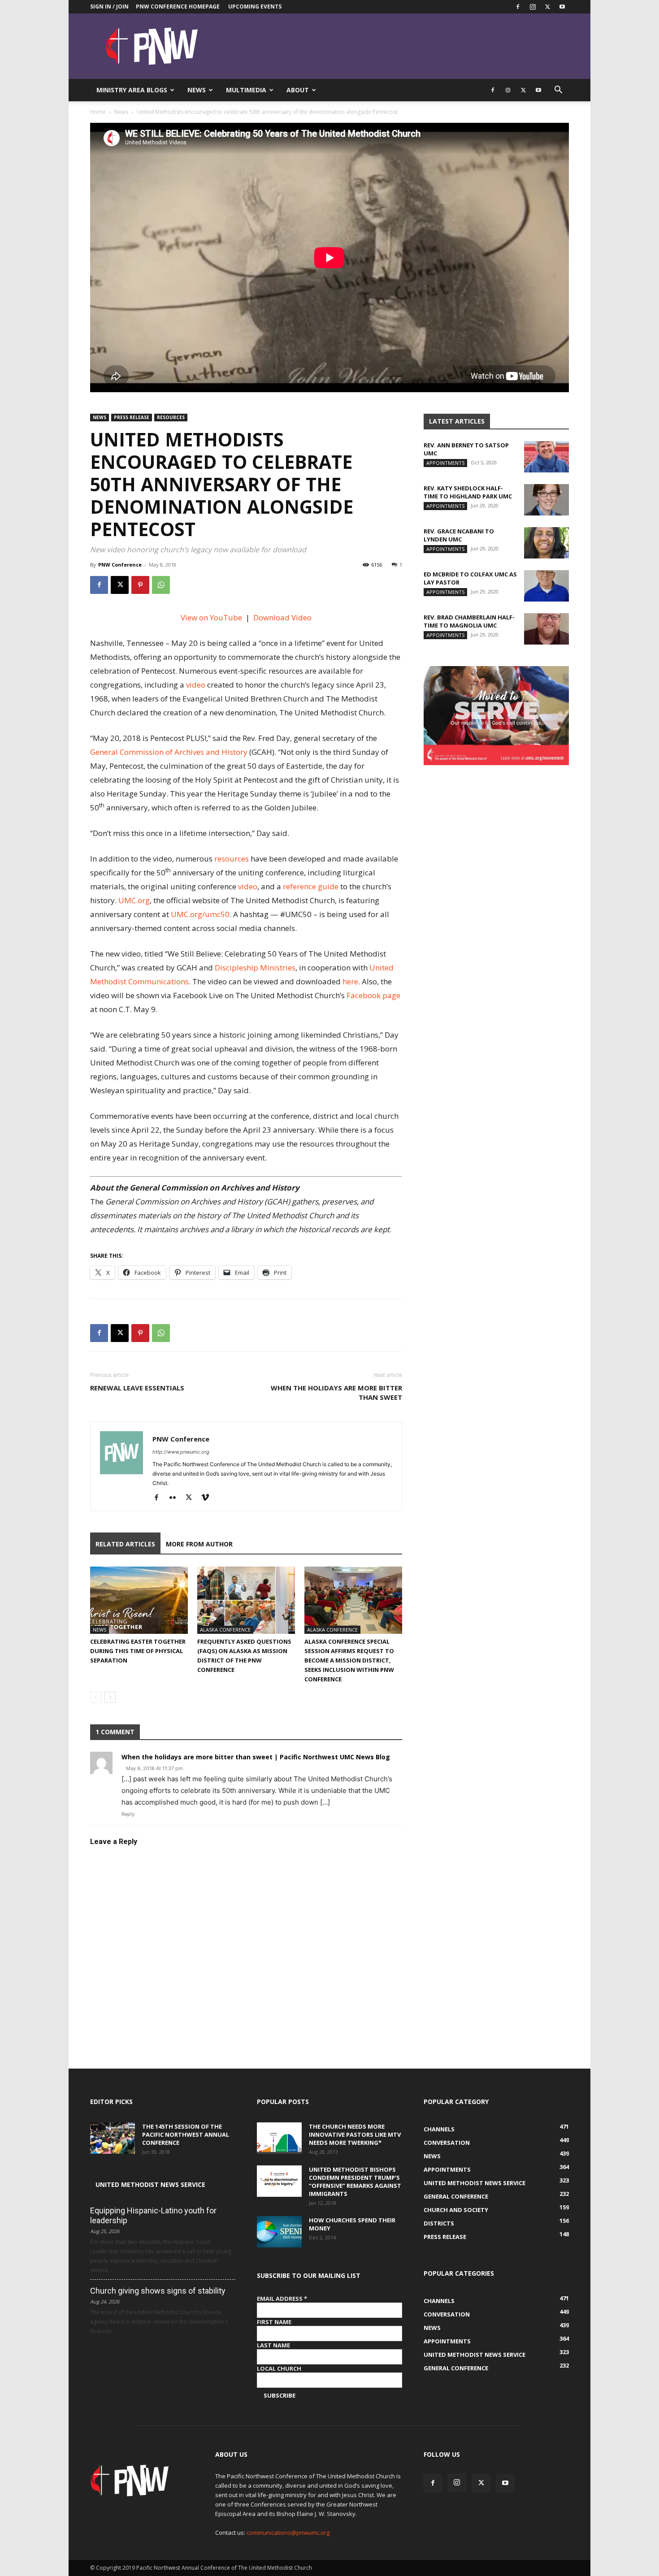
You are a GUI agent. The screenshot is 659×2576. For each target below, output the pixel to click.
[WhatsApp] (161, 585)
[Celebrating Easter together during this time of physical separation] (139, 1600)
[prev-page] (96, 1697)
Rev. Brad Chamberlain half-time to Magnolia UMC (469, 621)
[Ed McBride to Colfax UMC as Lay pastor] (546, 586)
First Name (274, 2322)
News (197, 90)
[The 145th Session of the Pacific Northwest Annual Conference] (113, 2138)
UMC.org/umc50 (200, 914)
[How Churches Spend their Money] (279, 2232)
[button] (558, 91)
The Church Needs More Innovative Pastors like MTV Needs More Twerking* (355, 2134)
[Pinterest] (140, 585)
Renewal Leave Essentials (137, 1388)
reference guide (311, 886)
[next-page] (110, 1697)
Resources (171, 417)
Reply (128, 1814)
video (196, 685)
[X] (547, 7)
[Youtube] (562, 7)
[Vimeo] (208, 1498)
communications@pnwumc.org (288, 2533)
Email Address (282, 2299)
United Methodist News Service (150, 2184)
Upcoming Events (255, 6)
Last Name (273, 2345)
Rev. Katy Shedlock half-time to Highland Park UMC (468, 492)
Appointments (445, 463)
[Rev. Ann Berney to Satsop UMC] (546, 457)
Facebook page (373, 995)
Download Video (282, 617)
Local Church (279, 2368)
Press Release (132, 417)
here (350, 981)
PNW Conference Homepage (178, 6)
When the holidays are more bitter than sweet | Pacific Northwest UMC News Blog (256, 1757)
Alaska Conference (225, 1630)
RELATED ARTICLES (125, 1544)
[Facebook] (518, 7)
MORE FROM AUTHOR (199, 1544)
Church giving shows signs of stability (158, 2291)
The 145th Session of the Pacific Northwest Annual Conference (186, 2134)
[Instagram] (533, 7)
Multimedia (246, 90)
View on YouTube (211, 617)
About (298, 90)
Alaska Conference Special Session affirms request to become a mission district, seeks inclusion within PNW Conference (349, 1660)
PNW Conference (120, 565)
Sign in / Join (109, 6)
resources (232, 859)
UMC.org (134, 900)
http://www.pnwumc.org (181, 1452)
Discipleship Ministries (255, 968)
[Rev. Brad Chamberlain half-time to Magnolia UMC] (546, 629)
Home (98, 112)
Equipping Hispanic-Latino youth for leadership (153, 2215)
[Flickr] (176, 1498)
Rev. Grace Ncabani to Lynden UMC (459, 535)
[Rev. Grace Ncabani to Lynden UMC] (546, 543)
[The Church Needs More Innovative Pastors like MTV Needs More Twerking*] (279, 2138)
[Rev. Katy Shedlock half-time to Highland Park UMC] (546, 500)
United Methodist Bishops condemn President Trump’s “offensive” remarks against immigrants (355, 2182)
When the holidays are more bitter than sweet (336, 1392)
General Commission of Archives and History (170, 752)
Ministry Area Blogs (132, 90)
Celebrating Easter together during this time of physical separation (138, 1651)
